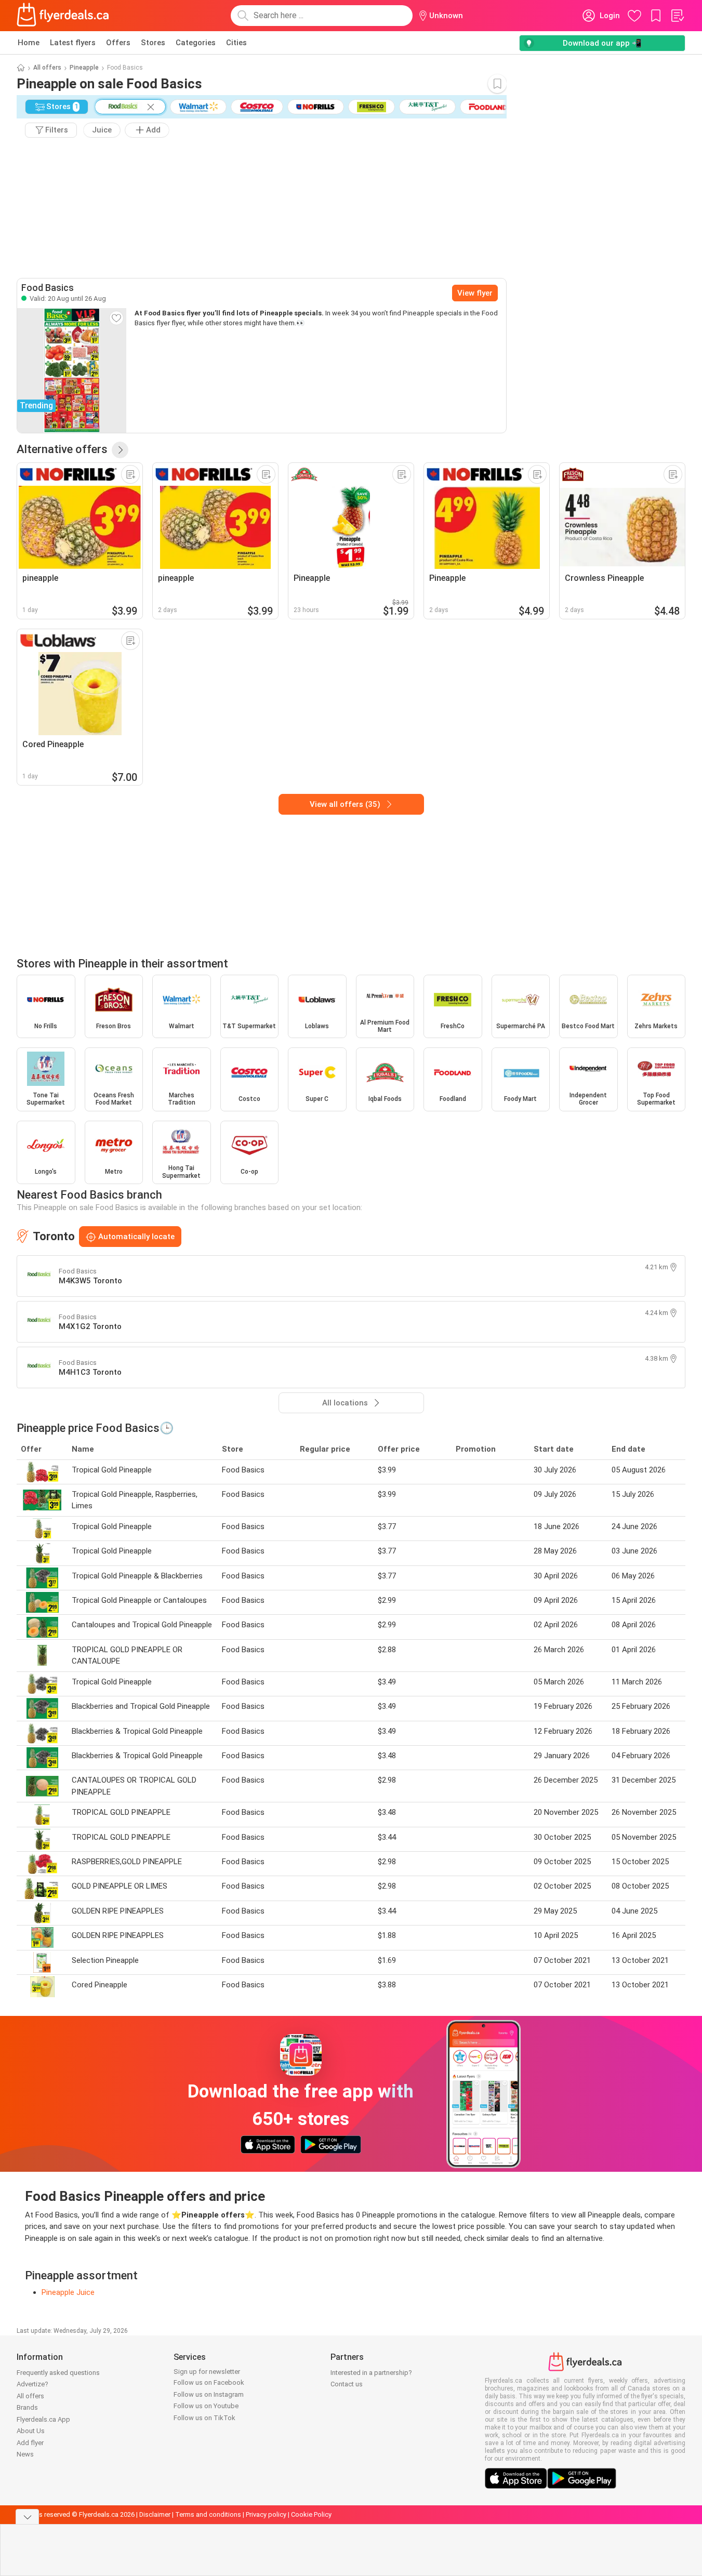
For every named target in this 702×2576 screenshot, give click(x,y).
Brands (27, 2407)
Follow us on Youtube (206, 2406)
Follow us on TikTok (204, 2418)
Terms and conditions (208, 2514)
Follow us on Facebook (209, 2382)
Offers (118, 43)
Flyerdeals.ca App (43, 2419)
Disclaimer (155, 2514)
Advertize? (32, 2384)
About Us (31, 2431)
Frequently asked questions (58, 2373)
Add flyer (30, 2443)
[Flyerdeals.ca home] (63, 16)
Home (29, 43)
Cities (236, 43)
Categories (196, 43)
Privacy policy (266, 2514)
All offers (47, 68)
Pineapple (84, 68)
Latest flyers (73, 43)
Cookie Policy (311, 2514)
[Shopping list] (677, 16)
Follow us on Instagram (209, 2394)
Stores (153, 43)
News (25, 2454)
